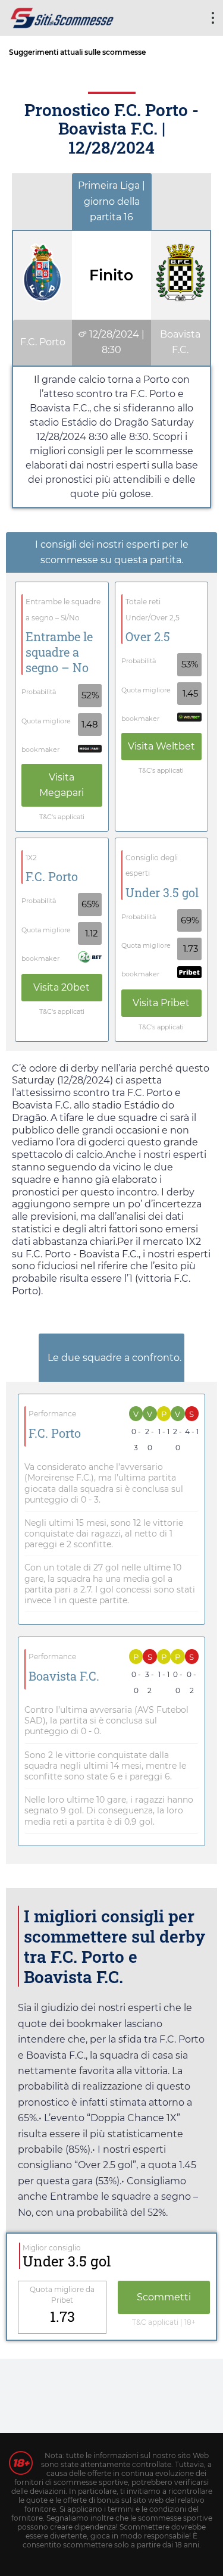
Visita (62, 785)
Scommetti (164, 2297)
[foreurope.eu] (62, 16)
